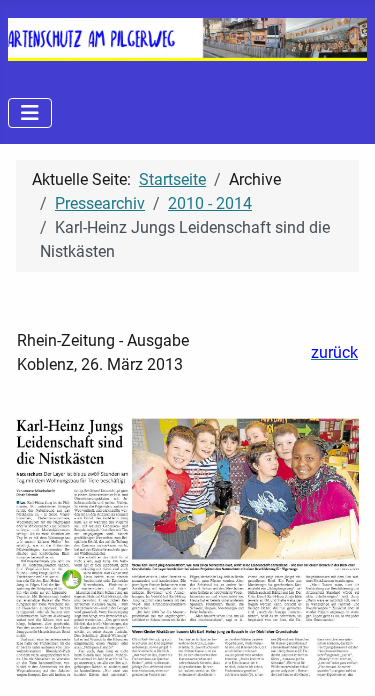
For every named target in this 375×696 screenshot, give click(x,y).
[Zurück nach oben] (340, 659)
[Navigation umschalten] (30, 113)
